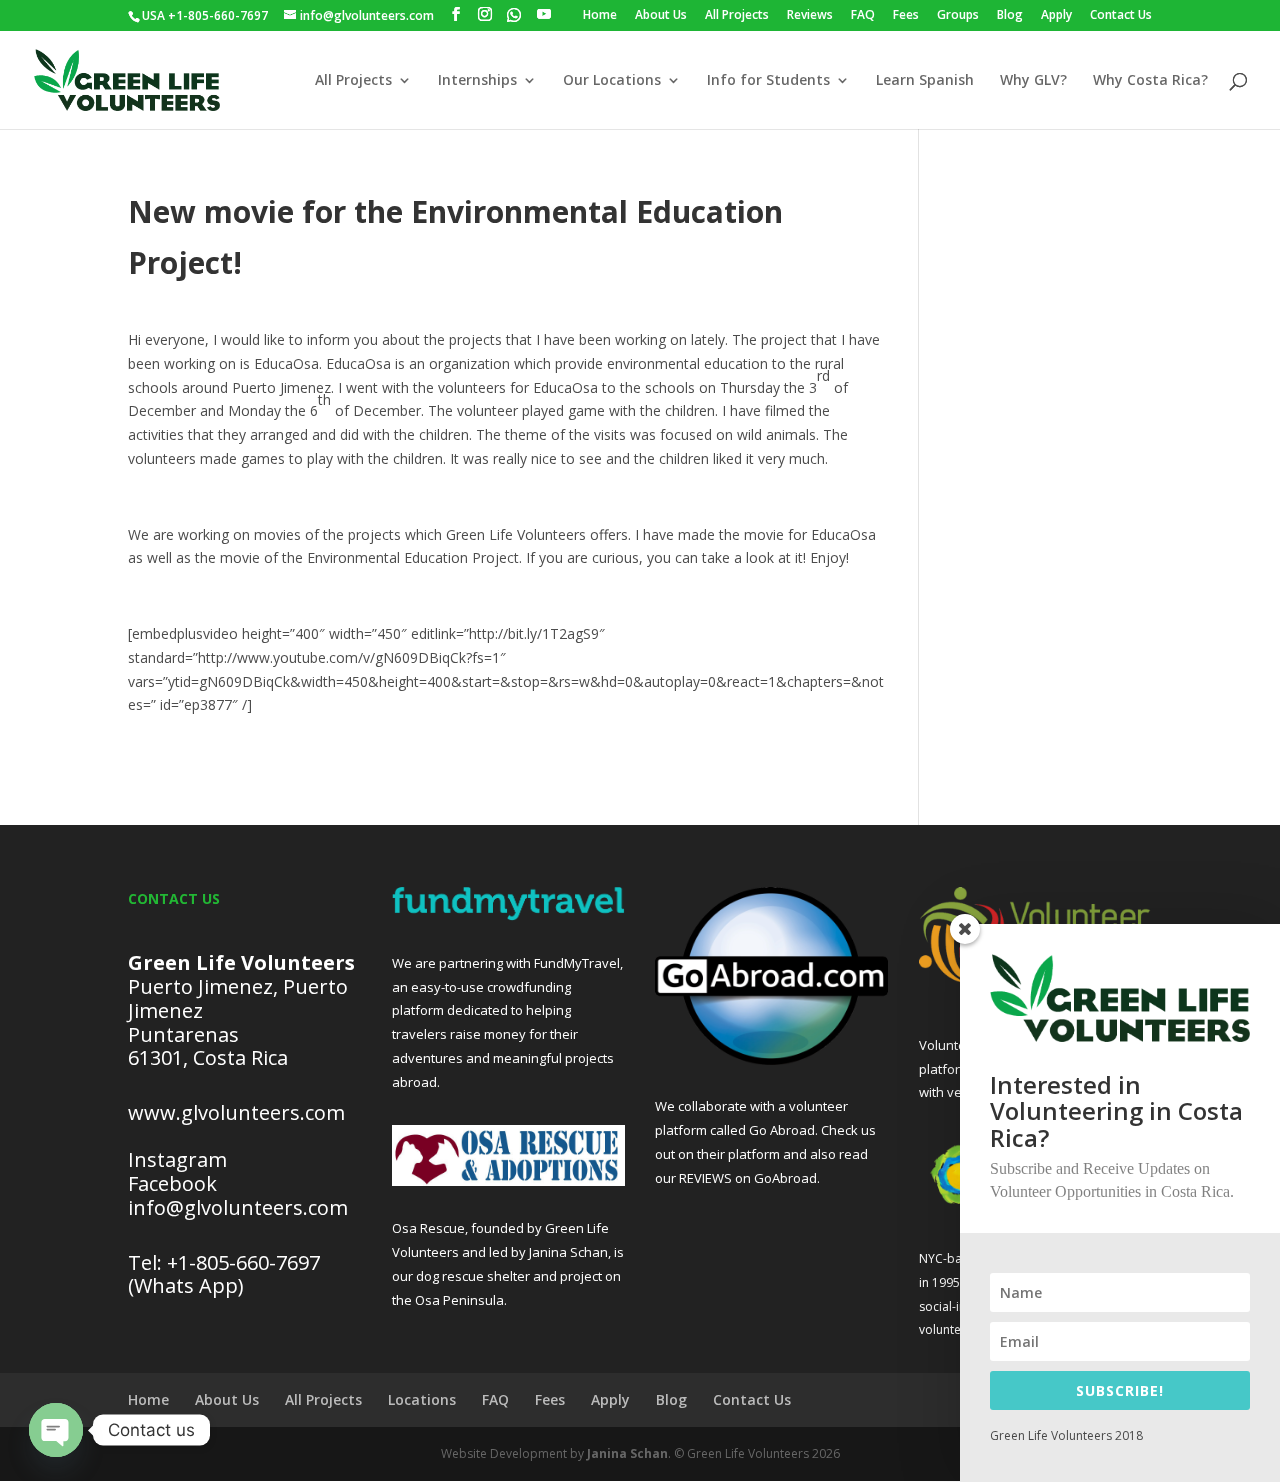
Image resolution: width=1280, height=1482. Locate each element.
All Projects (737, 16)
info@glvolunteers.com (240, 1207)
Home (600, 16)
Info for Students (768, 81)
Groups (958, 16)
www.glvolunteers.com (236, 1112)
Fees (906, 16)
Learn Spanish (925, 81)
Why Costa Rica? (1150, 81)
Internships (477, 81)
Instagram (177, 1159)
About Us (661, 16)
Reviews (810, 16)
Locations (422, 1399)
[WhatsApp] (514, 15)
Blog (1010, 16)
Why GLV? (1033, 81)
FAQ (863, 16)
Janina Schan (627, 1453)
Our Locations (612, 81)
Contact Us (1121, 16)
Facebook (172, 1183)
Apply (1056, 16)
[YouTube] (544, 14)
